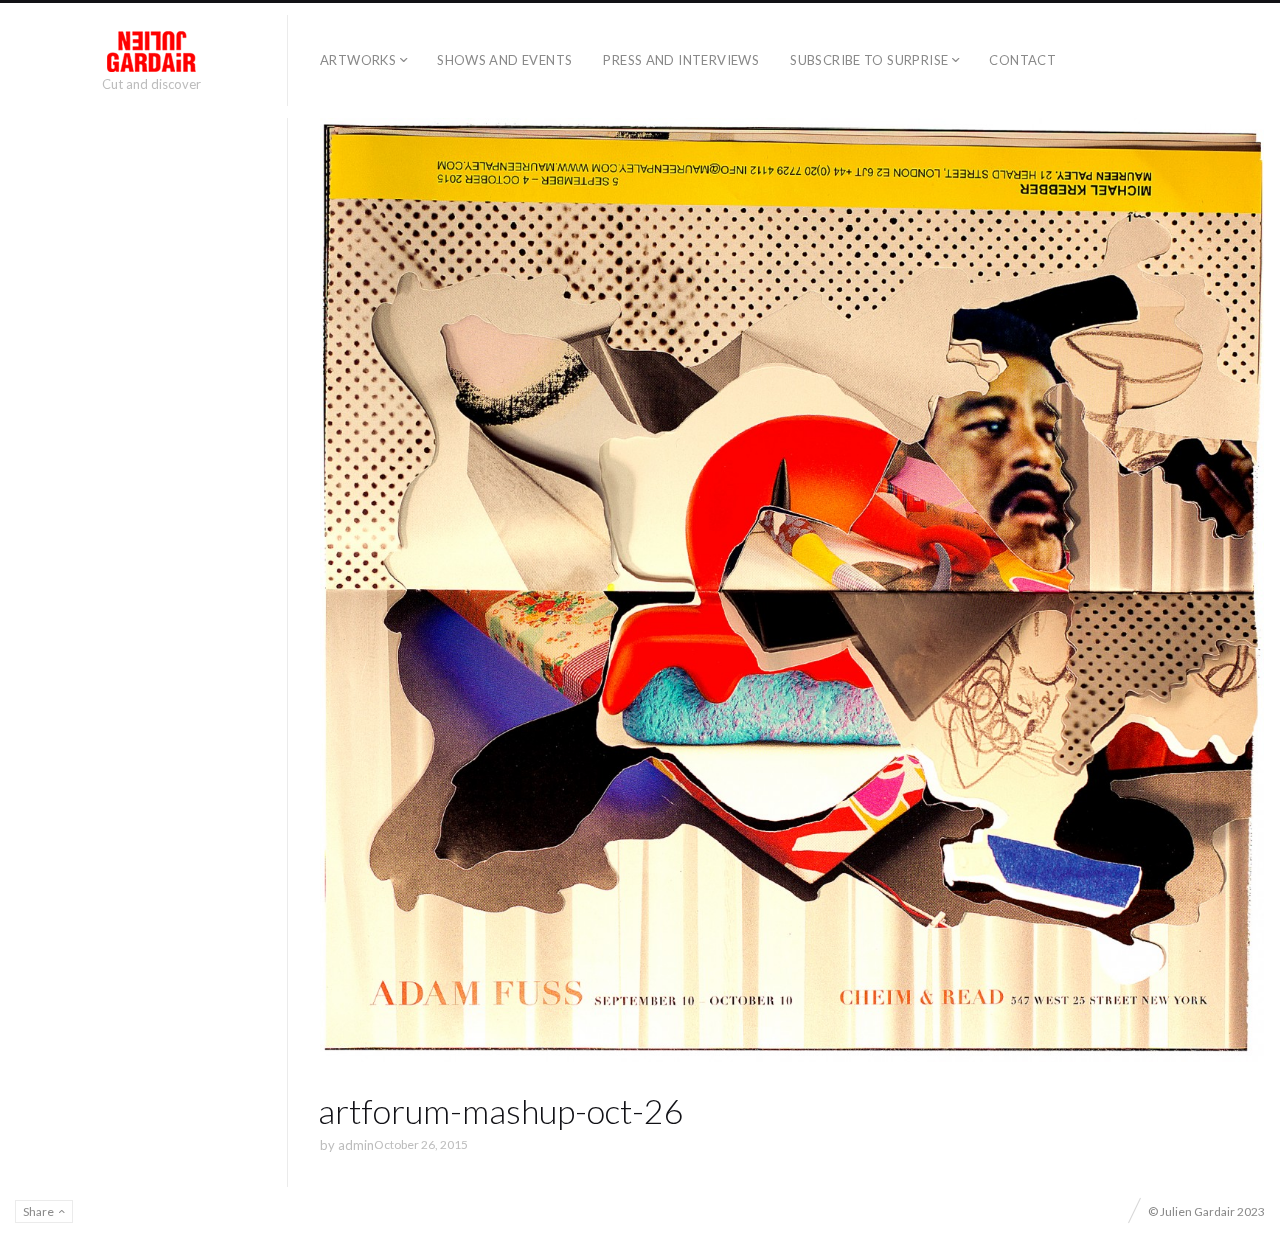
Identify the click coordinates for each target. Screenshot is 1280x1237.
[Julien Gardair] (151, 51)
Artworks (358, 60)
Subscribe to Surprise (869, 60)
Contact (1022, 60)
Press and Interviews (681, 60)
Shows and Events (504, 60)
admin (356, 1145)
